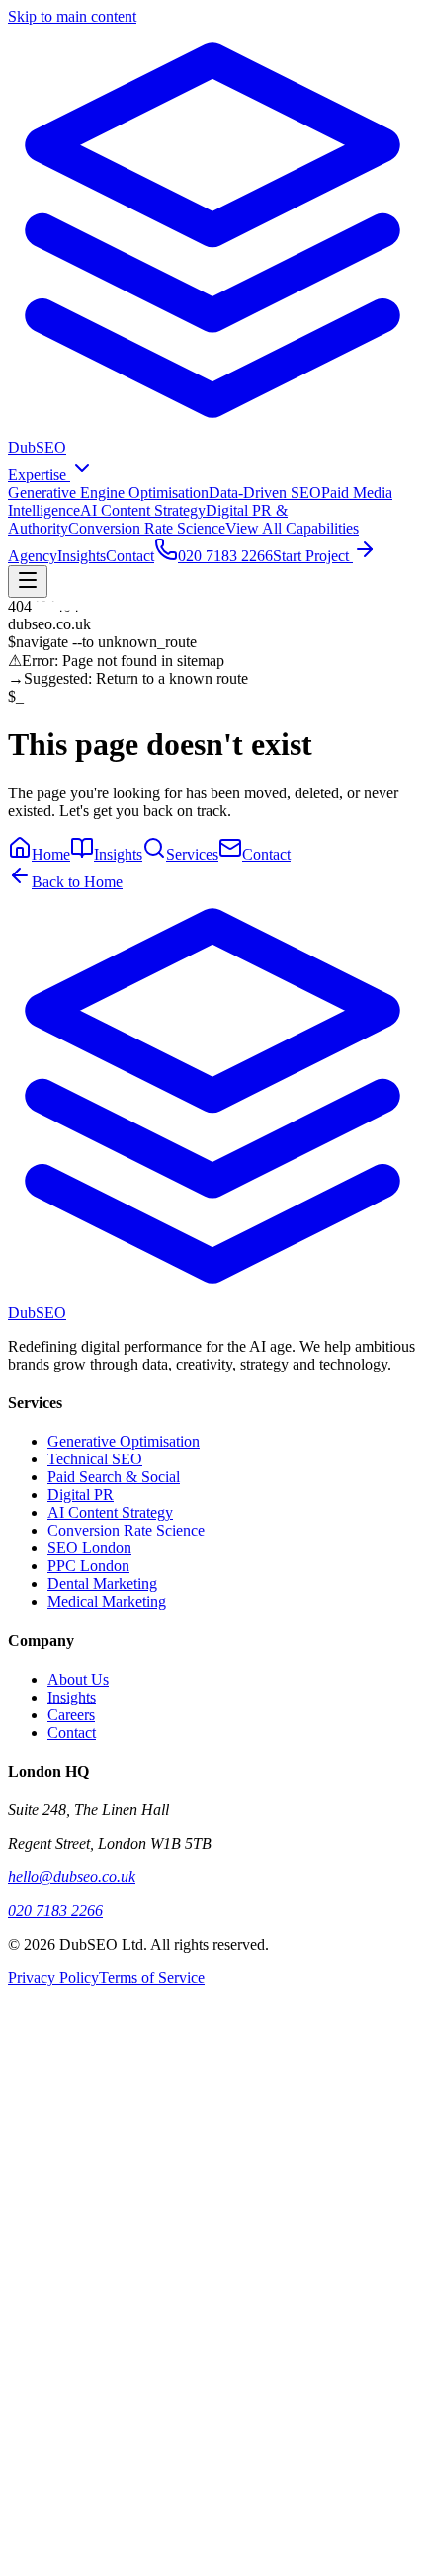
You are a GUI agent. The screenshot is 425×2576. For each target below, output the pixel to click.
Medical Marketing (107, 1601)
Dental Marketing (102, 1583)
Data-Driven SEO (265, 493)
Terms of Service (152, 1978)
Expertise (39, 475)
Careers (71, 1715)
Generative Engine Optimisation (108, 493)
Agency (33, 556)
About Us (78, 1679)
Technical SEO (95, 1459)
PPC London (88, 1566)
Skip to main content (72, 16)
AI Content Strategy (143, 510)
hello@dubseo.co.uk (72, 1877)
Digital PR (81, 1495)
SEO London (89, 1548)
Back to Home (77, 882)
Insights (82, 556)
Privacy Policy (53, 1978)
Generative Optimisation (124, 1441)
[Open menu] (28, 582)
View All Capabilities (292, 528)
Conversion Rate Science (147, 528)
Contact (130, 556)
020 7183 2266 (55, 1911)
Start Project (313, 556)
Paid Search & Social (114, 1477)
